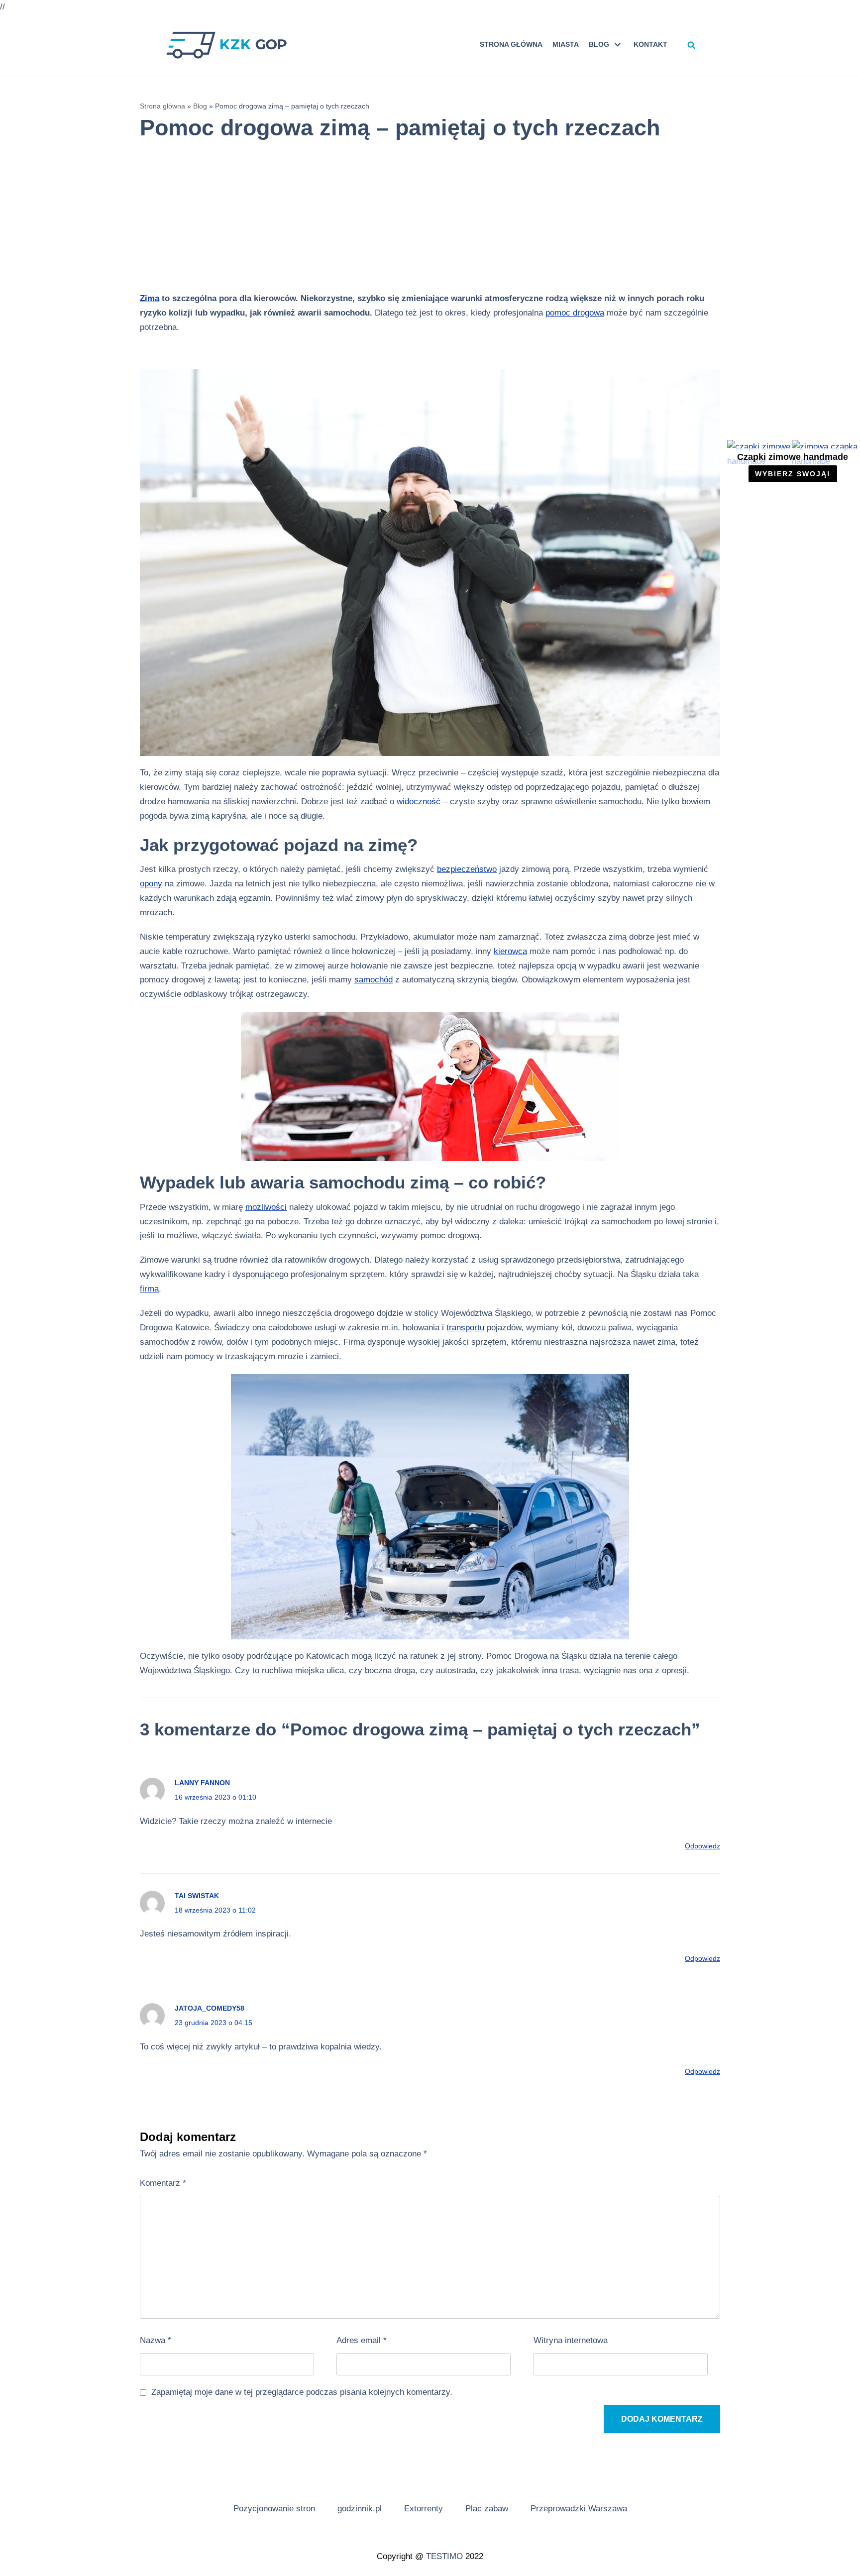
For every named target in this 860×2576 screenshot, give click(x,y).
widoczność (419, 802)
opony (151, 884)
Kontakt (650, 45)
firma (149, 1289)
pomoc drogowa (575, 313)
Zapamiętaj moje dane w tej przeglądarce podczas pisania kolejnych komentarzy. (302, 2392)
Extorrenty (424, 2509)
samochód (374, 980)
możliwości (266, 1207)
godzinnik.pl (360, 2509)
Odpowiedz (702, 1846)
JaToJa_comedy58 (210, 2008)
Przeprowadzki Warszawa (579, 2509)
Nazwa (156, 2340)
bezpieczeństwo (467, 869)
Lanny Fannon (202, 1783)
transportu (465, 1328)
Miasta (566, 45)
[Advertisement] (421, 222)
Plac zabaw (487, 2509)
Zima (150, 298)
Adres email (362, 2340)
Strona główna (511, 45)
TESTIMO (444, 2556)
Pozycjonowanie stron (274, 2509)
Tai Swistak (197, 1896)
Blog (200, 106)
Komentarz (163, 2183)
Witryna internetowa (571, 2340)
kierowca (510, 951)
